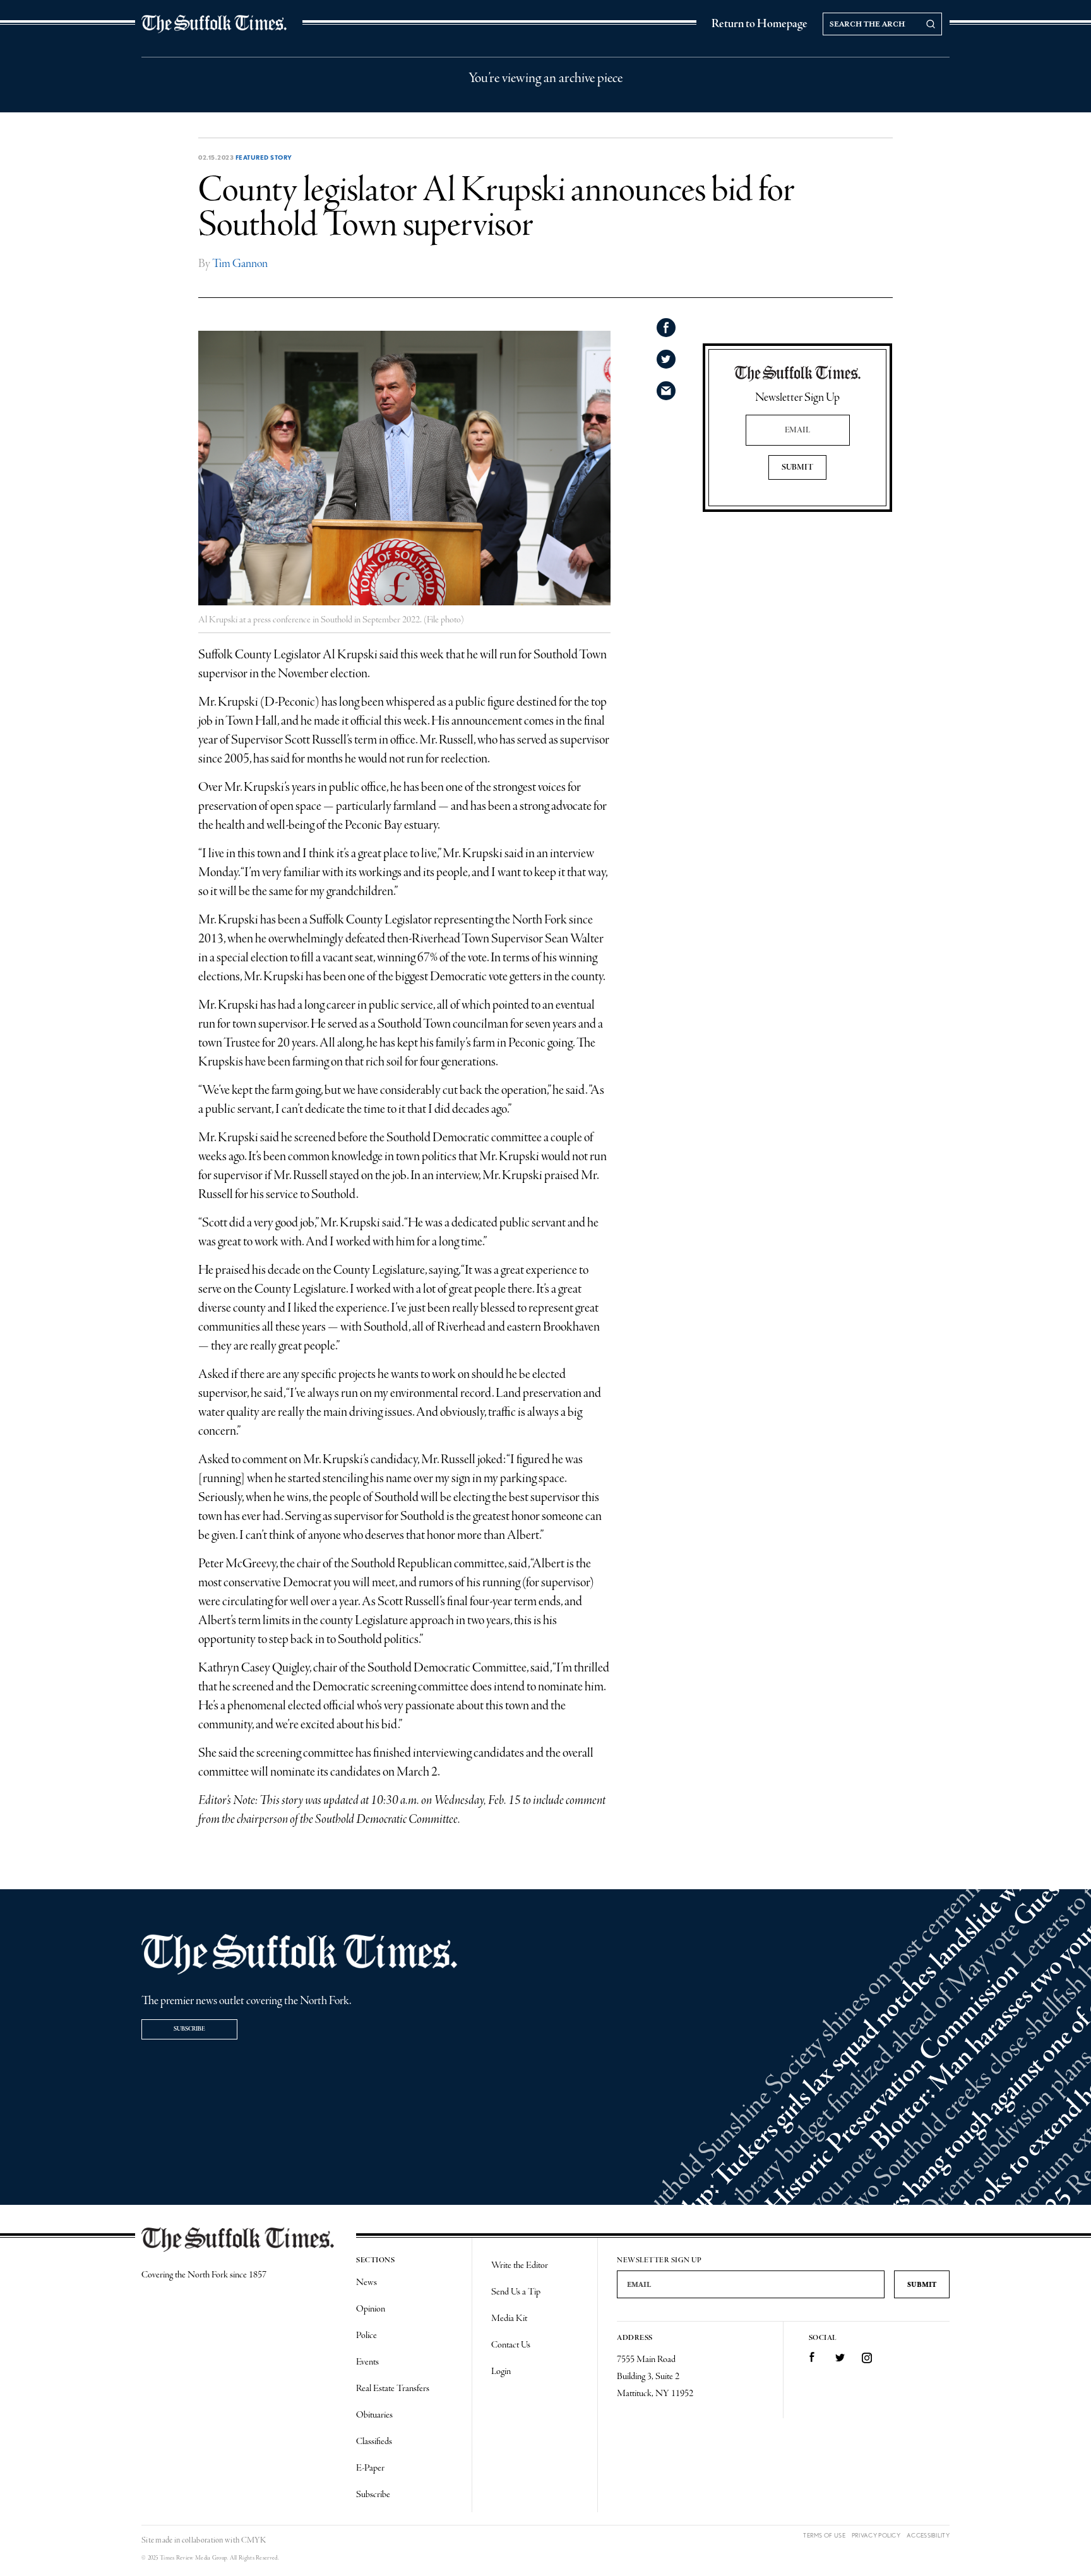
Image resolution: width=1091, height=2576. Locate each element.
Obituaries (374, 2415)
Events (367, 2362)
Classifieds (374, 2442)
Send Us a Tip (516, 2292)
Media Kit (509, 2318)
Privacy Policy (876, 2535)
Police (367, 2336)
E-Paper (370, 2468)
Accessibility (928, 2535)
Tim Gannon (240, 264)
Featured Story (264, 157)
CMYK (253, 2540)
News (367, 2282)
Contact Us (511, 2345)
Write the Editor (520, 2265)
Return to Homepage (760, 24)
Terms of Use (824, 2535)
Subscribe (189, 2029)
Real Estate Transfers (393, 2389)
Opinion (371, 2309)
